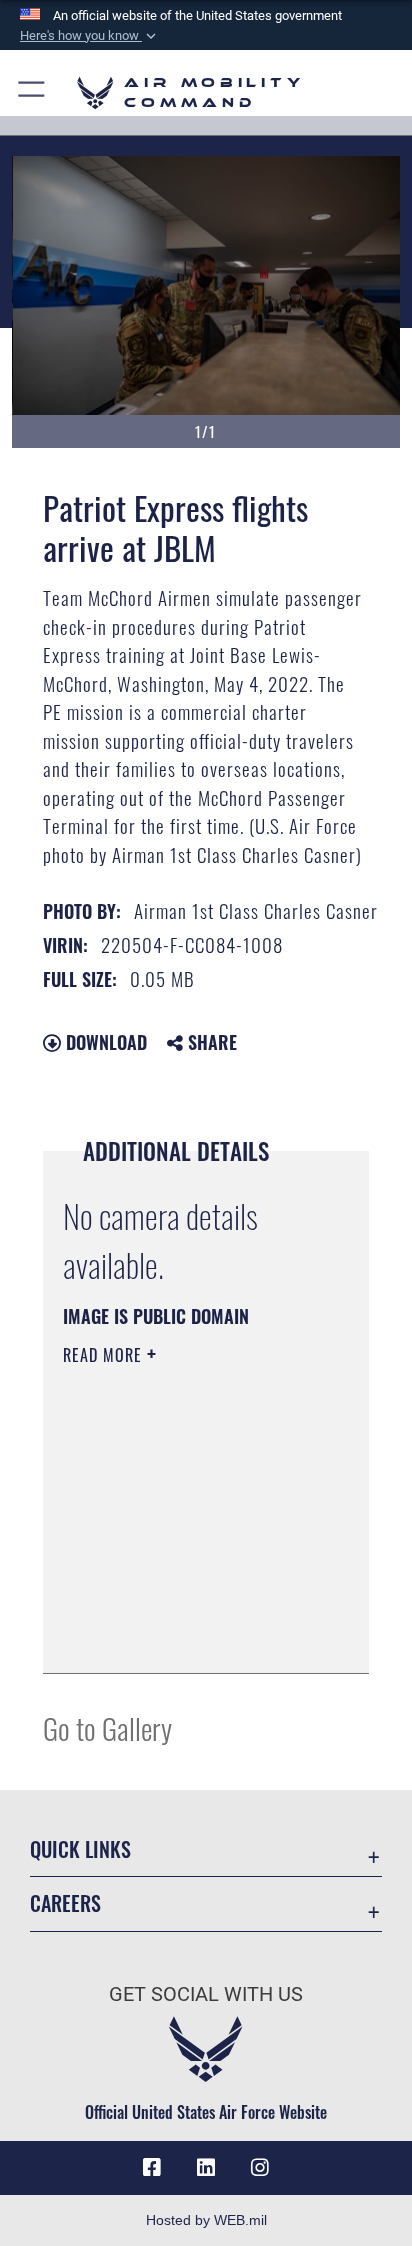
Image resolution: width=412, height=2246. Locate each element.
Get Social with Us (206, 1994)
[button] (90, 36)
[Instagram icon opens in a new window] (260, 2168)
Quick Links (80, 1849)
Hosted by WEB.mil (206, 2220)
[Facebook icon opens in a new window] (152, 2168)
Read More (105, 1355)
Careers (65, 1903)
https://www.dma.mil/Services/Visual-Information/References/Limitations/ (184, 1636)
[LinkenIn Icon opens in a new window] (206, 2168)
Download (104, 1042)
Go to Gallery (107, 1727)
